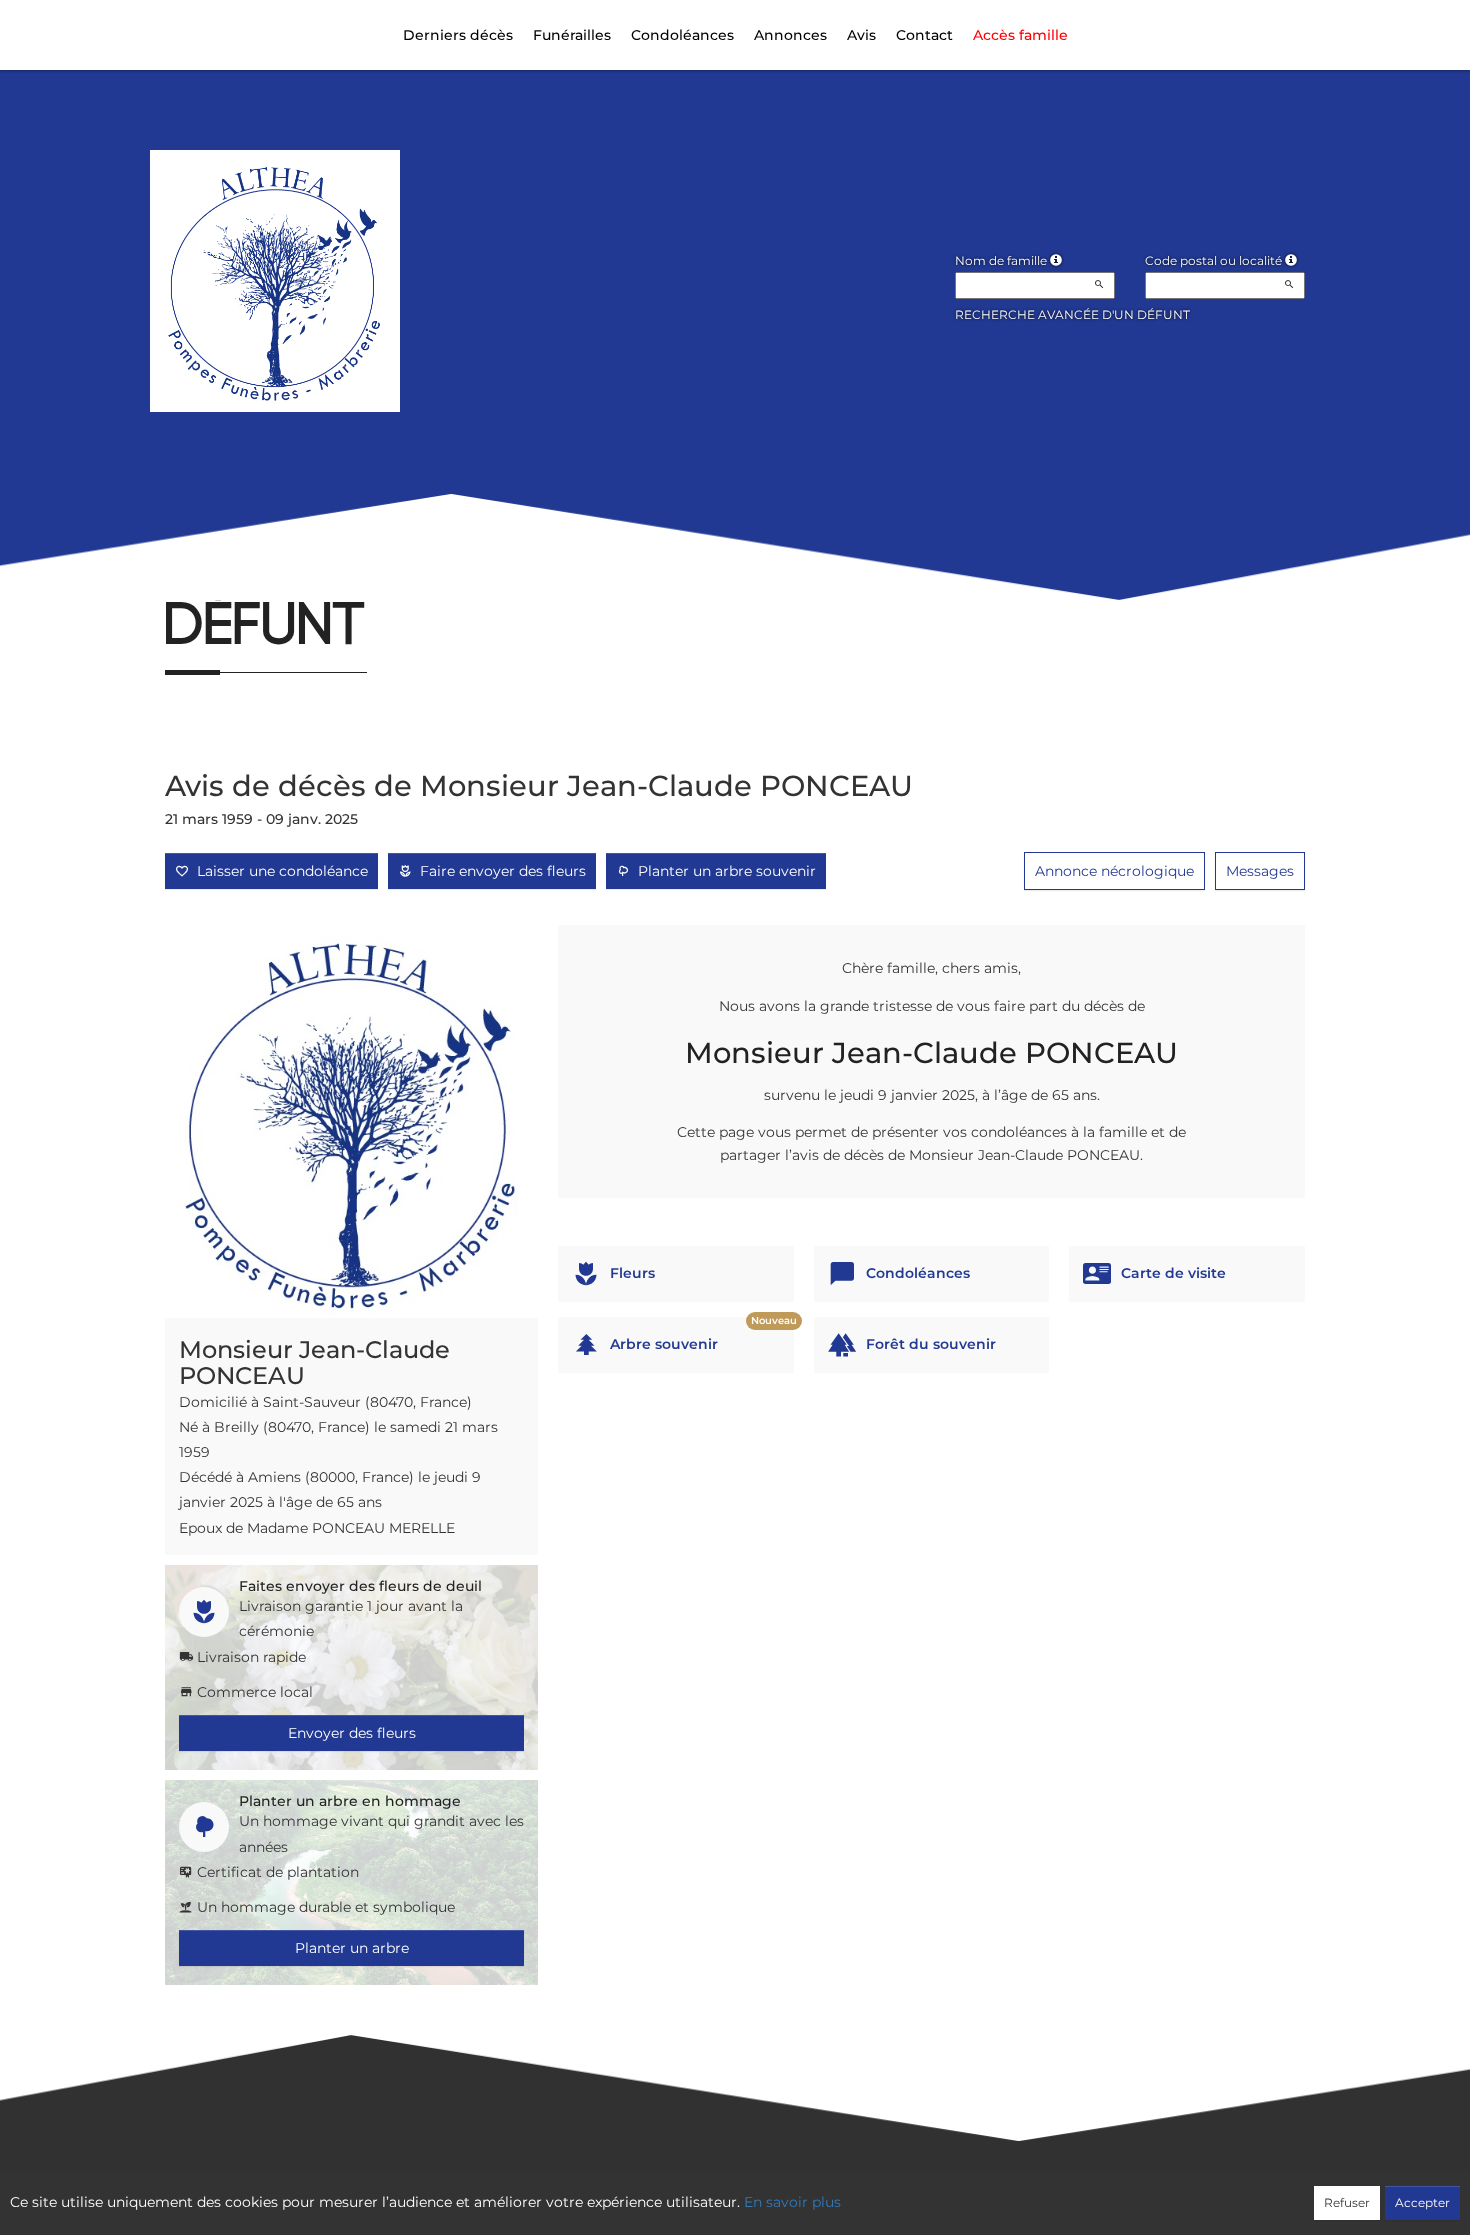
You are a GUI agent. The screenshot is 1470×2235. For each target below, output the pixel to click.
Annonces (790, 35)
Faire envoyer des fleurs (499, 871)
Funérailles (572, 35)
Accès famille (1020, 35)
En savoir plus (792, 2202)
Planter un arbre (352, 1948)
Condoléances (682, 35)
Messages (1260, 871)
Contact (924, 35)
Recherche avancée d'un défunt (1072, 314)
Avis (861, 35)
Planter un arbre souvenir (723, 871)
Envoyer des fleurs (352, 1733)
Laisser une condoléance (278, 871)
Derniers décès (458, 35)
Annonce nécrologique (1114, 871)
